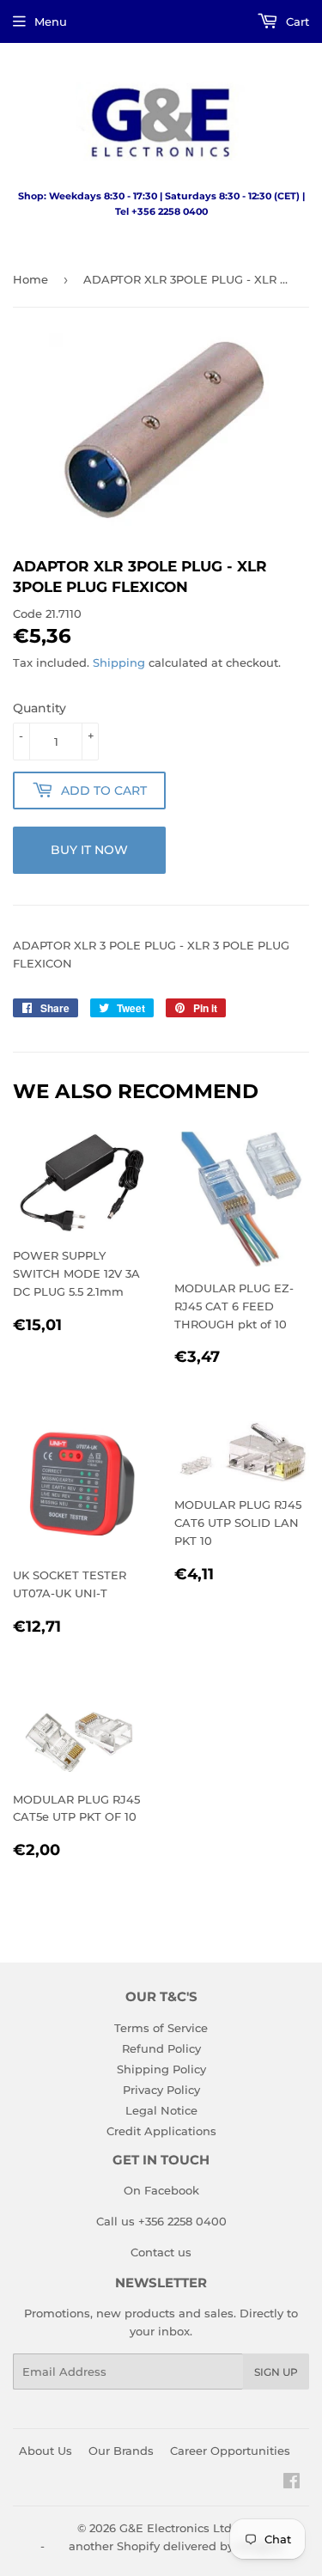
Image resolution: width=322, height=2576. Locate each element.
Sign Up (276, 2372)
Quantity (39, 708)
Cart (296, 21)
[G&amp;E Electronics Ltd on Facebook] (292, 2483)
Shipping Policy (161, 2069)
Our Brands (121, 2451)
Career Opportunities (230, 2451)
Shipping (119, 662)
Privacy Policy (161, 2090)
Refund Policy (161, 2048)
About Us (46, 2451)
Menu (51, 21)
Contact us (161, 2252)
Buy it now (89, 850)
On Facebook (161, 2190)
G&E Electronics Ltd (176, 2528)
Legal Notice (161, 2110)
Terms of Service (161, 2028)
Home (30, 279)
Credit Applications (161, 2131)
